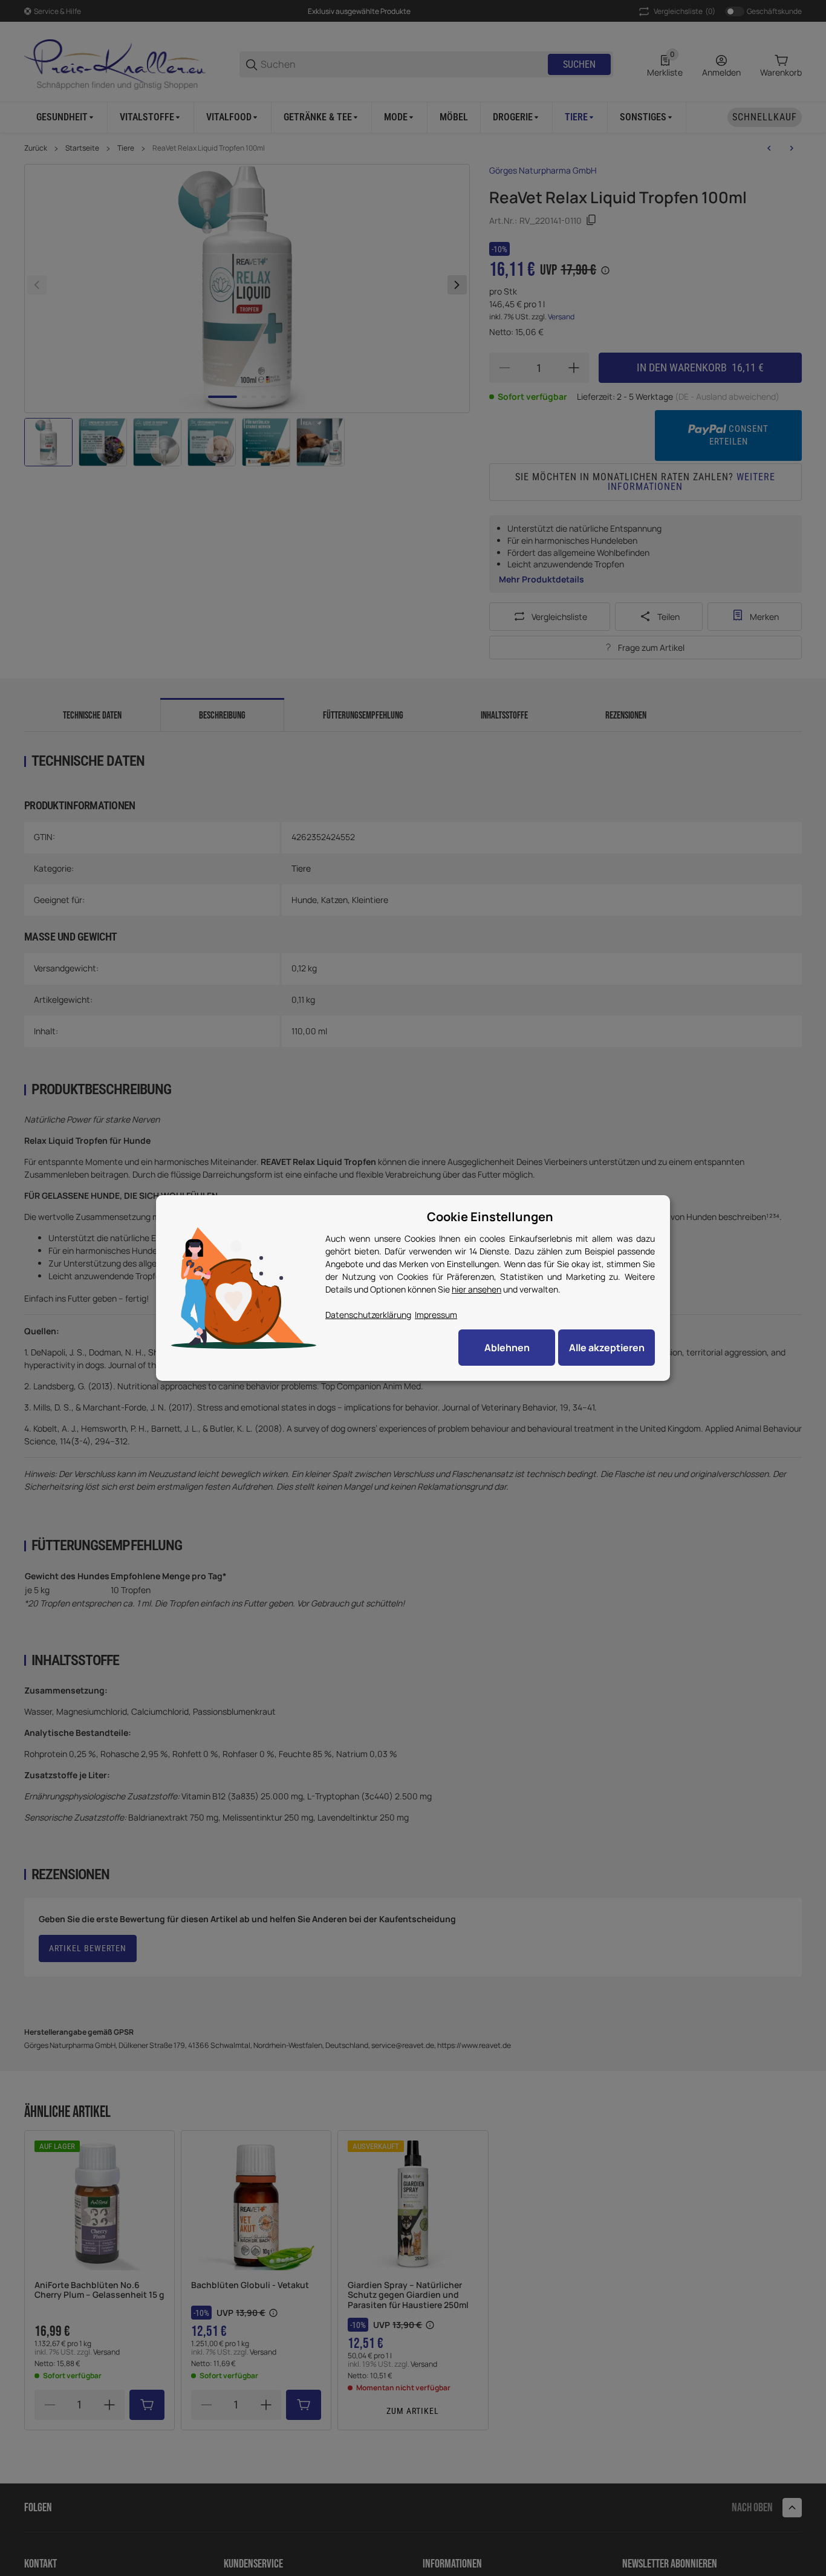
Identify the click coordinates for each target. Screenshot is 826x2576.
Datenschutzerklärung (368, 1315)
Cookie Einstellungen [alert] (490, 1217)
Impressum (436, 1315)
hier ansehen (476, 1289)
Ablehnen (507, 1348)
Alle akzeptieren (607, 1348)
